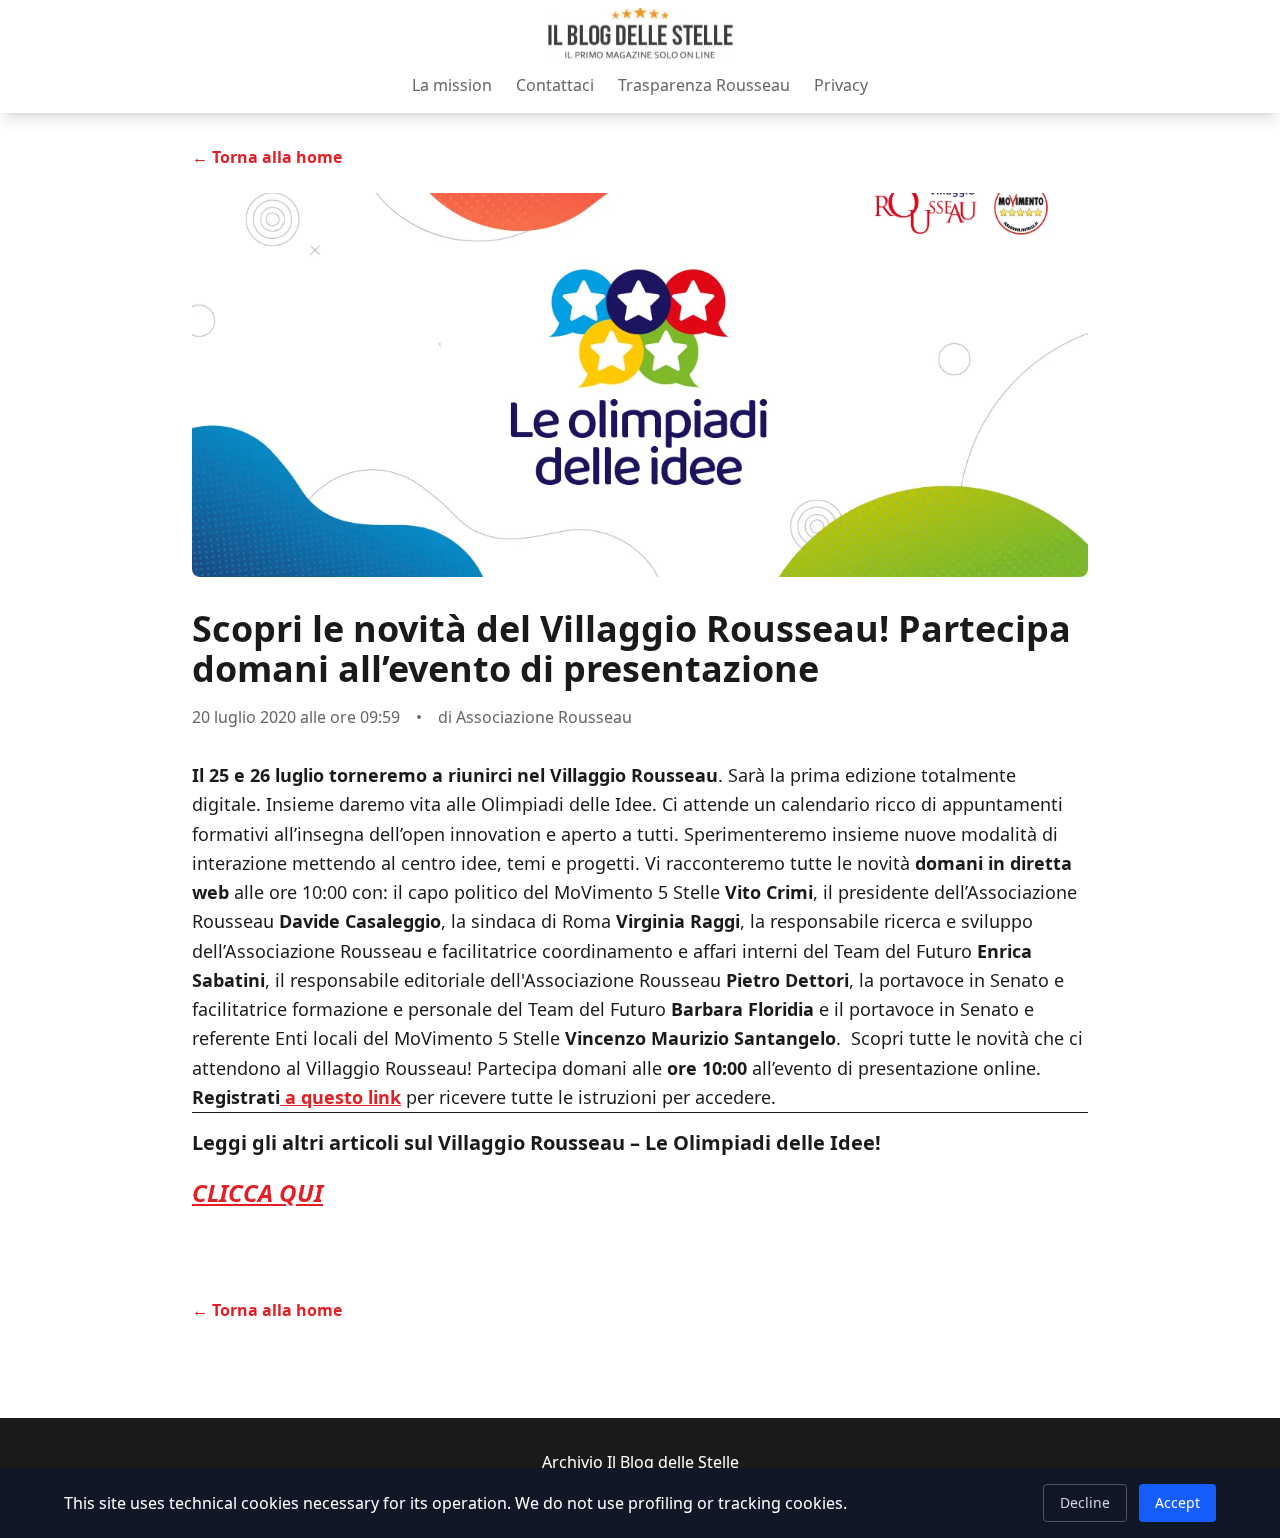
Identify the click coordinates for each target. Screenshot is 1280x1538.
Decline (1085, 1502)
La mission (452, 85)
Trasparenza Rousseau (704, 85)
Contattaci (555, 85)
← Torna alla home (267, 157)
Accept (1177, 1502)
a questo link (340, 1097)
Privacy (841, 85)
